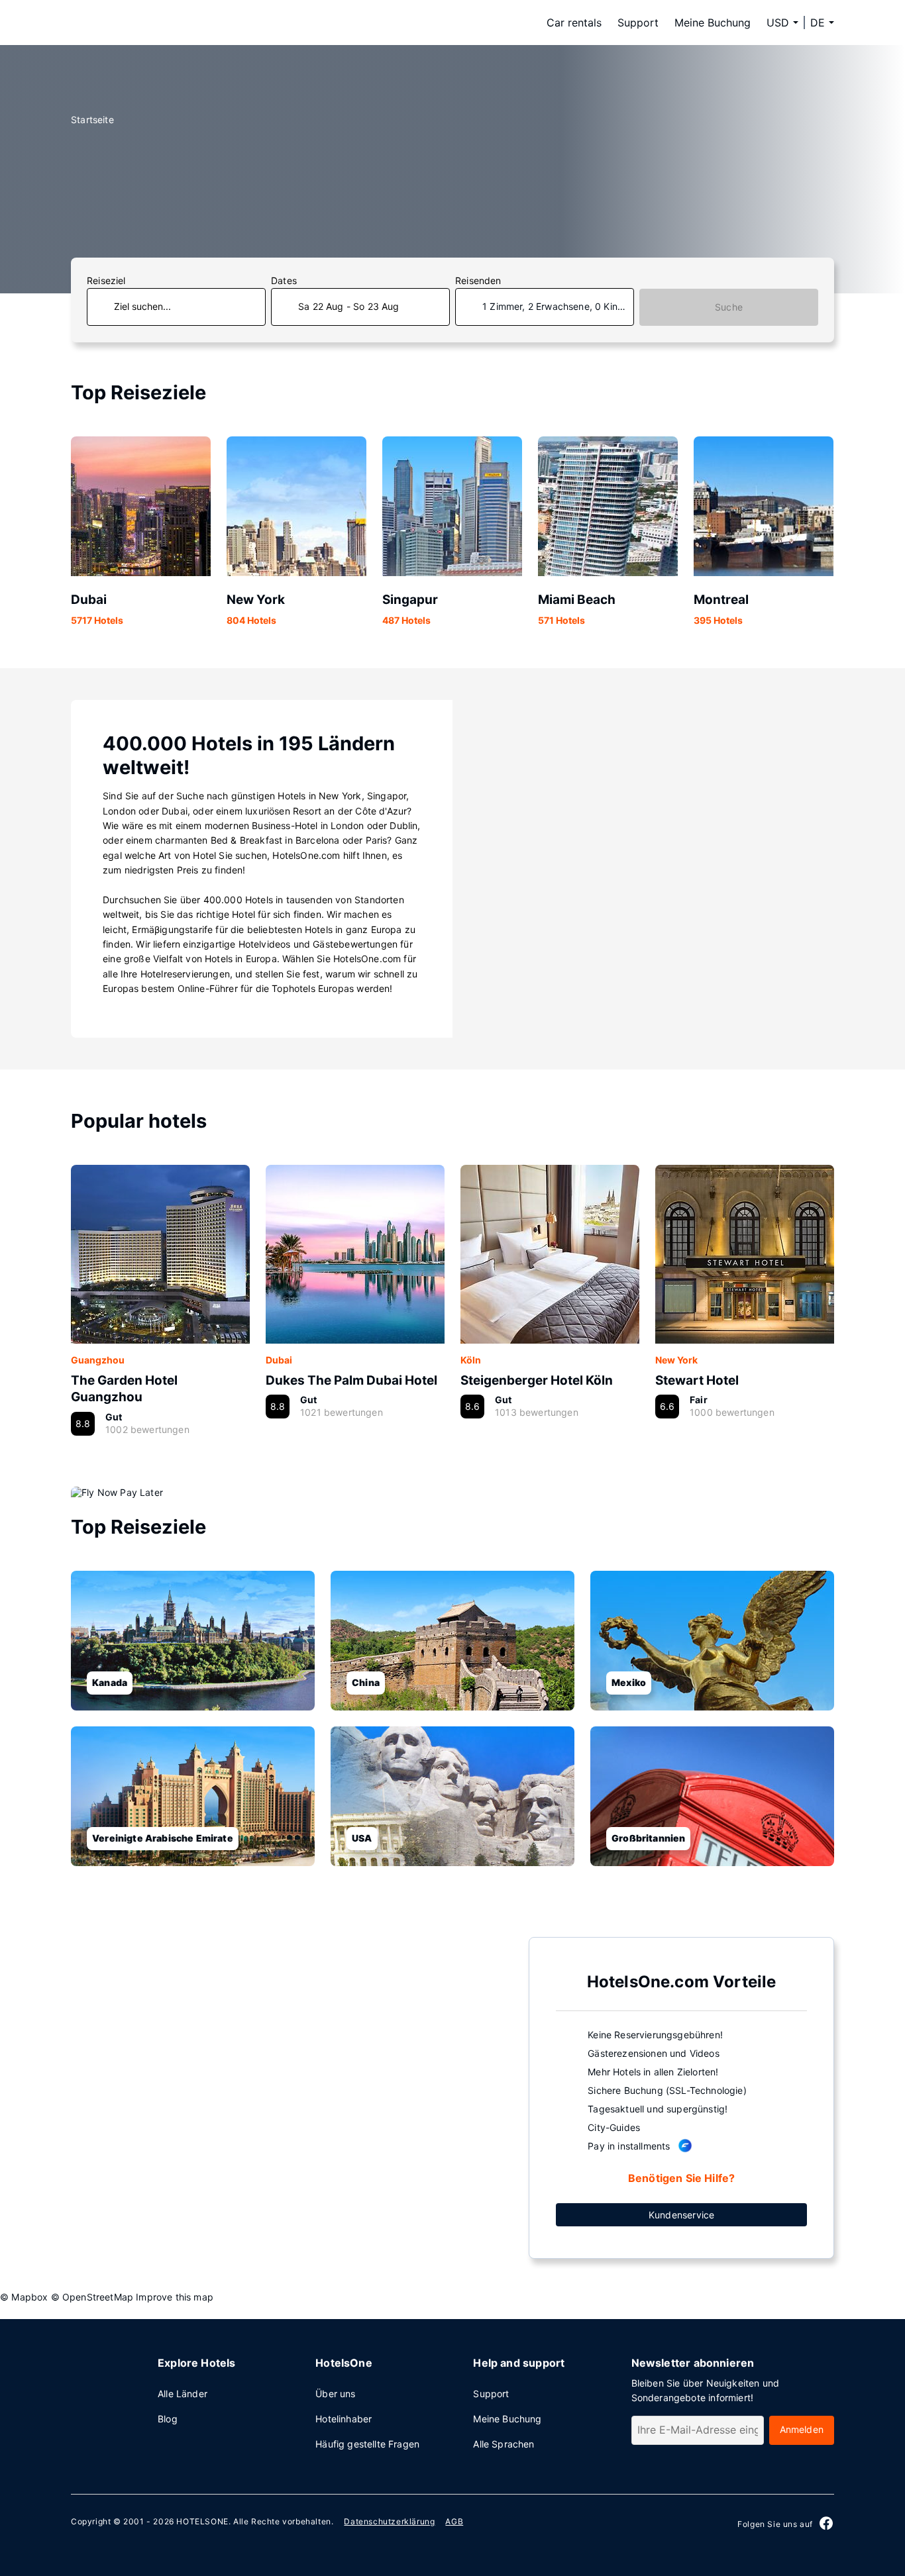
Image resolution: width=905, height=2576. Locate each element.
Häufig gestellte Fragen (367, 2444)
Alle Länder (183, 2394)
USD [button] (778, 23)
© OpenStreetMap (92, 2297)
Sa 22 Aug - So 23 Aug (349, 306)
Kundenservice (681, 2215)
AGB (454, 2521)
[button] (822, 23)
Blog (168, 2419)
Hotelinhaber (344, 2419)
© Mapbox (24, 2297)
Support (638, 23)
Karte (290, 2097)
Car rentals (574, 23)
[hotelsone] (154, 23)
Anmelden (802, 2429)
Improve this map (175, 2297)
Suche (729, 307)
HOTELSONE (202, 2521)
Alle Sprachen (504, 2444)
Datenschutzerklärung (389, 2521)
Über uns (335, 2394)
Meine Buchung (713, 23)
